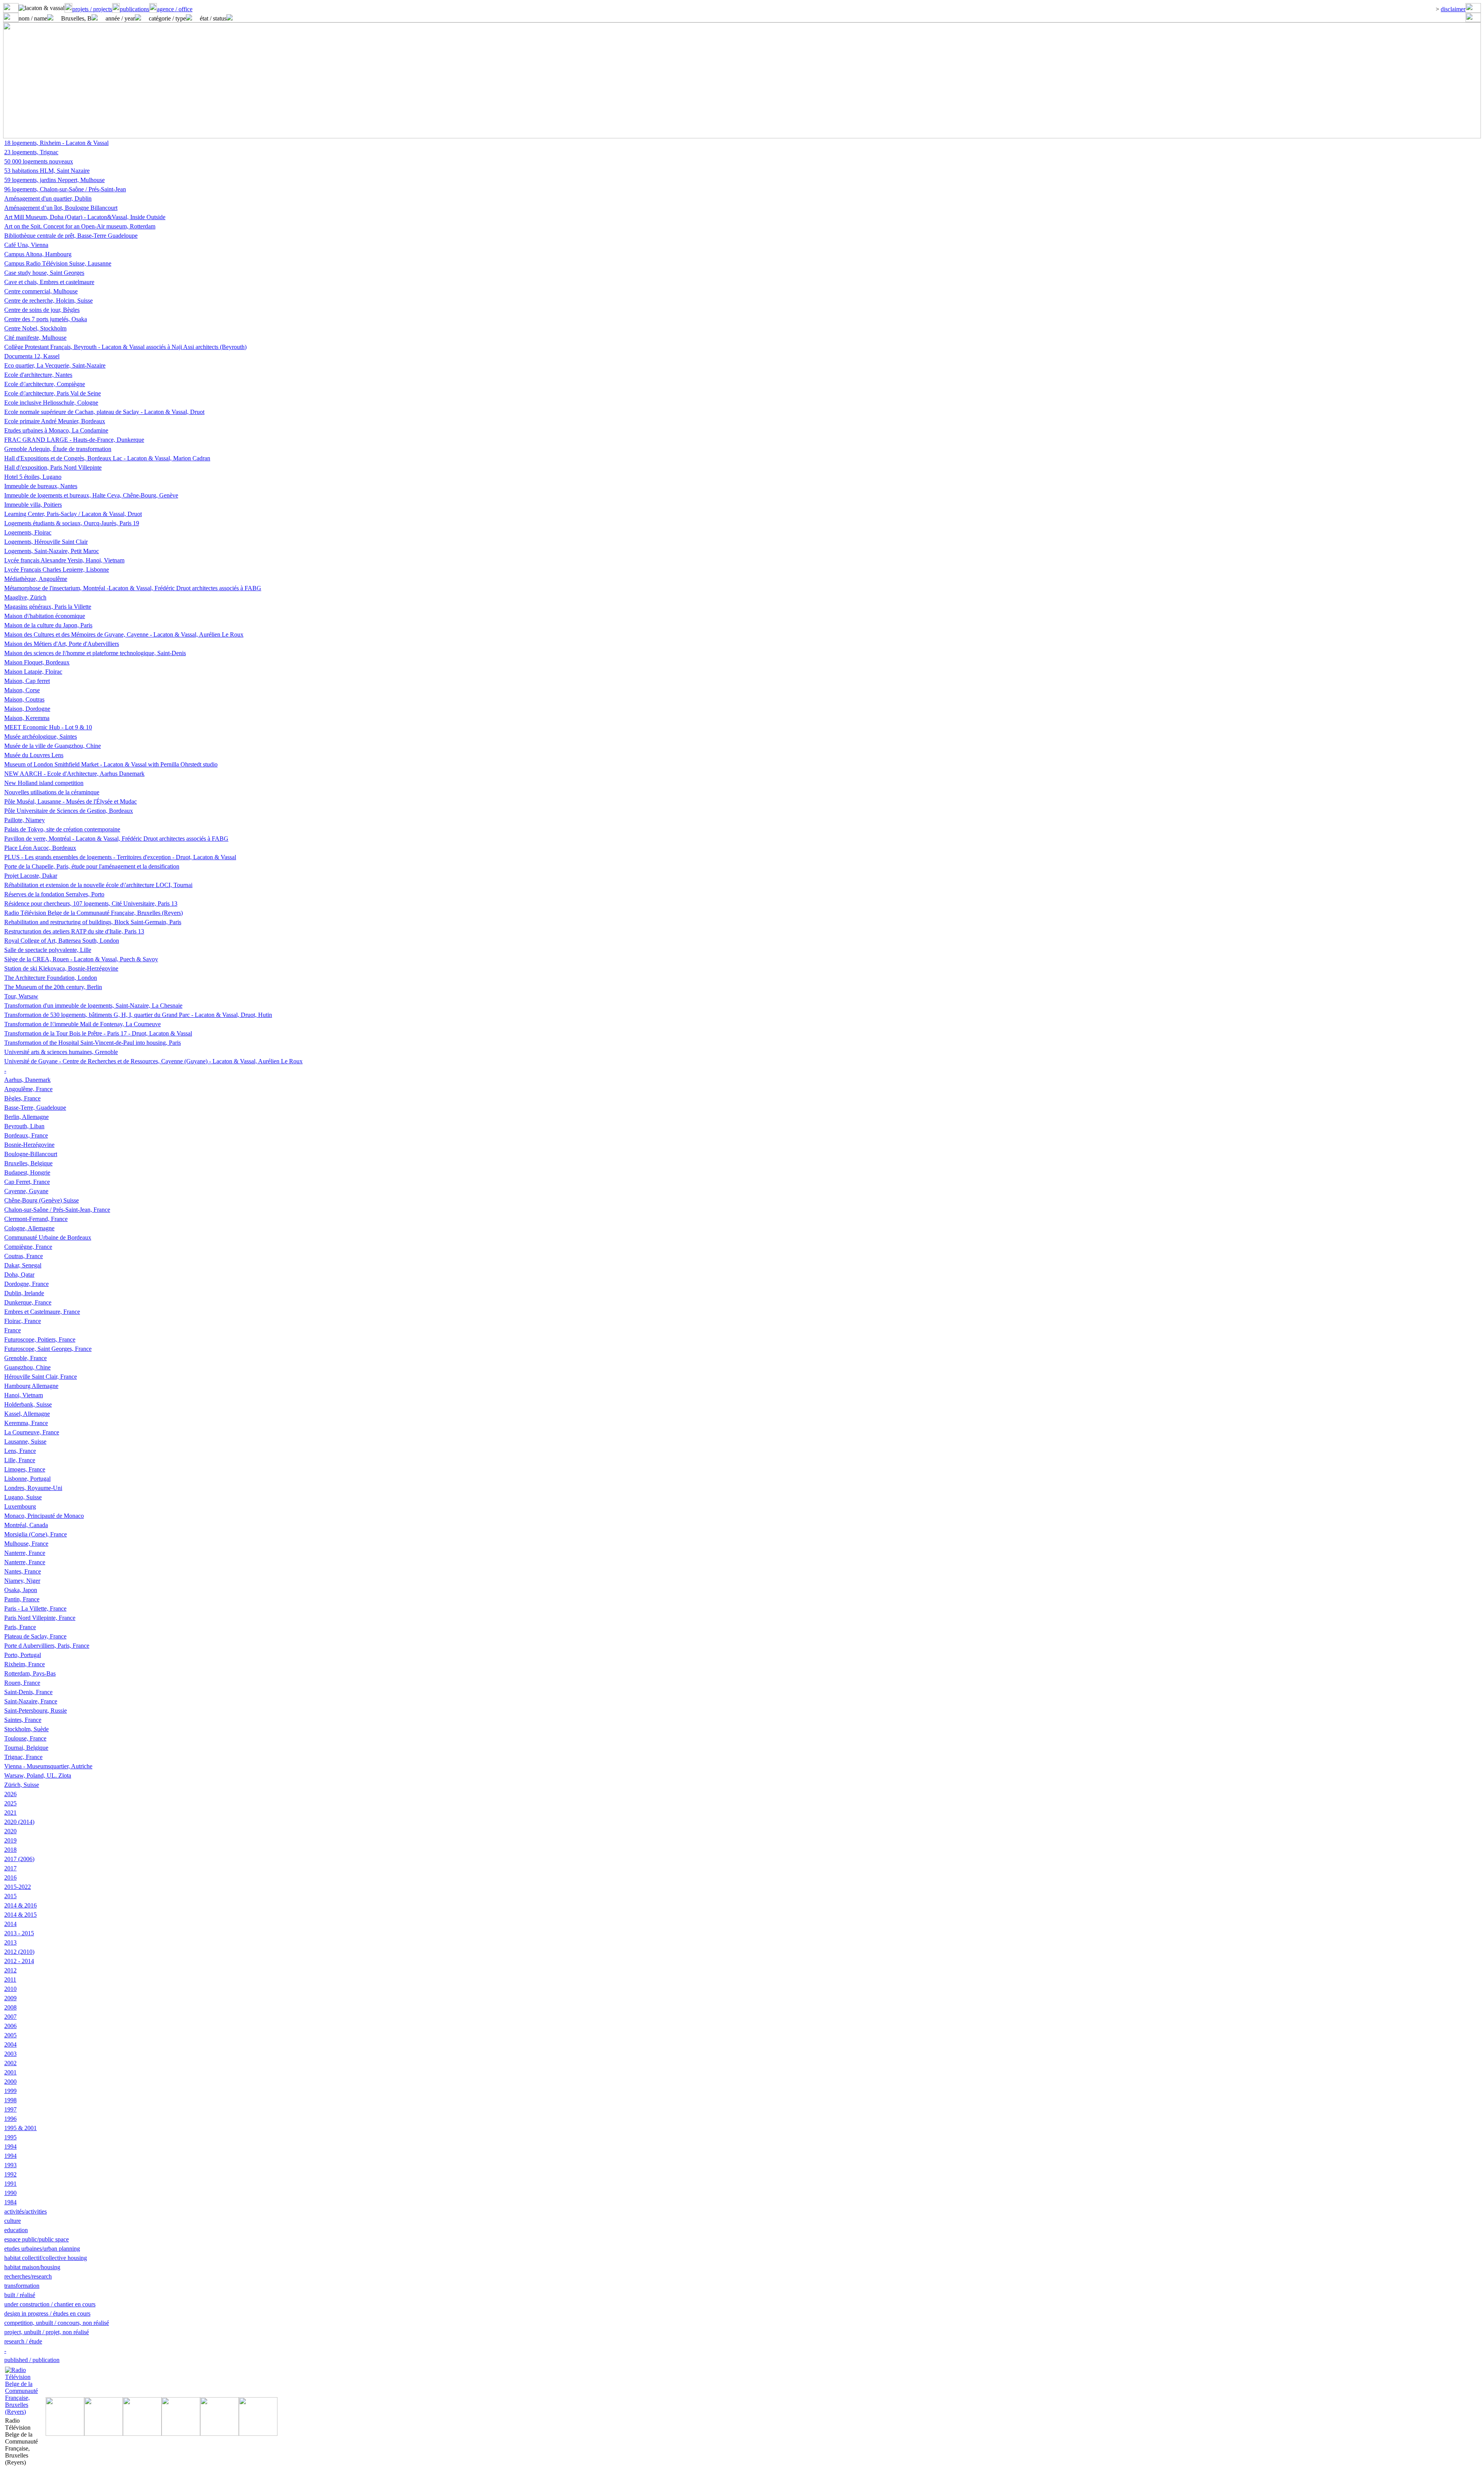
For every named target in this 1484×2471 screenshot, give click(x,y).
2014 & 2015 (20, 1915)
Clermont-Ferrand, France (36, 1219)
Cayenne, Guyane (26, 1191)
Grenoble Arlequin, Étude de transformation (58, 449)
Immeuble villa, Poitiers (33, 505)
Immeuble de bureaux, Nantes (41, 486)
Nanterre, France (25, 1553)
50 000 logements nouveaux (39, 161)
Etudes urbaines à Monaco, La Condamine (56, 430)
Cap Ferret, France (27, 1182)
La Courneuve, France (32, 1432)
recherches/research (28, 2276)
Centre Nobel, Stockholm (35, 328)
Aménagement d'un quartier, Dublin (48, 198)
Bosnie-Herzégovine (29, 1145)
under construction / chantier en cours (50, 2304)
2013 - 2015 (19, 1933)
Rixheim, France (25, 1664)
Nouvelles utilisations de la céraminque (52, 792)
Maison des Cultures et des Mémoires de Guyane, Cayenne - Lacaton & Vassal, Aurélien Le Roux (124, 634)
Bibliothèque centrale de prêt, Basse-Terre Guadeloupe (71, 236)
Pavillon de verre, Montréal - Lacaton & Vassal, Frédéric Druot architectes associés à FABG (116, 839)
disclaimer (1453, 9)
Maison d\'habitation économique (45, 616)
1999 (10, 2091)
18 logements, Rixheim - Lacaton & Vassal (56, 143)
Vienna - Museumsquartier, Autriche (48, 1766)
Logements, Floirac (28, 532)
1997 (10, 2109)
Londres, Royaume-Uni (33, 1488)
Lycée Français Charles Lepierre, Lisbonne (57, 570)
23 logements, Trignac (31, 152)
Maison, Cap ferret (27, 681)
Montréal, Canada (26, 1525)
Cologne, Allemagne (29, 1228)
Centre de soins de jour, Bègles (42, 310)
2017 (10, 1868)
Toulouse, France (25, 1738)
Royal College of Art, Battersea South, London (62, 941)
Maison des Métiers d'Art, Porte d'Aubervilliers (62, 644)
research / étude (23, 2341)
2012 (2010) (19, 1952)
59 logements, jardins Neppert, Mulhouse (54, 180)
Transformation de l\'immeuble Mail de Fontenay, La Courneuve (83, 1024)
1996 (10, 2119)
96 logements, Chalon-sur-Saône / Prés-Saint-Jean (65, 189)
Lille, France (20, 1460)
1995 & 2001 (20, 2128)
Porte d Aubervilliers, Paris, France (47, 1646)
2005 (10, 2035)
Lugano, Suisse (23, 1497)
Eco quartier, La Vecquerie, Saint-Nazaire (55, 365)
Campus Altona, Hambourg (38, 254)
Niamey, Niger (22, 1581)
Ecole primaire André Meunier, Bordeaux (55, 421)
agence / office (175, 9)
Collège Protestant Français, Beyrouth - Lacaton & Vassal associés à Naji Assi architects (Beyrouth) (125, 347)
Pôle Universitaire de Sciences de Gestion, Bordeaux (69, 811)
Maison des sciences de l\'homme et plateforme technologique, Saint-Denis (95, 653)
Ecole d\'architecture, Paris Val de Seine (53, 393)
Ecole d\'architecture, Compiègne (45, 384)
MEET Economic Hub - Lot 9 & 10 (48, 727)
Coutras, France (24, 1256)
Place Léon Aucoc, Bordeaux (40, 848)
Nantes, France (23, 1571)
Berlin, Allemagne (26, 1117)
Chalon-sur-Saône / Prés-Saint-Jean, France (57, 1210)
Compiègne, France (28, 1247)
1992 (10, 2174)
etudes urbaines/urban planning (42, 2249)
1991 (10, 2184)
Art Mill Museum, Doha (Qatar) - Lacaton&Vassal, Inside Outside (85, 217)
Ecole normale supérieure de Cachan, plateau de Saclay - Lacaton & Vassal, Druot (104, 412)
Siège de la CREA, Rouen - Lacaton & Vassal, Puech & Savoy (81, 959)
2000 (10, 2082)
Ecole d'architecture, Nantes (38, 375)
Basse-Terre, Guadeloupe (35, 1108)
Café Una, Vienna (26, 245)
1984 (10, 2202)
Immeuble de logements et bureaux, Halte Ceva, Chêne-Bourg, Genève (91, 495)
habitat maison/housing (32, 2267)
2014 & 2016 (20, 1905)
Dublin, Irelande (24, 1293)
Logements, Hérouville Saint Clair (46, 542)
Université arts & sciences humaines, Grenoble (61, 1052)
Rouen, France (22, 1683)
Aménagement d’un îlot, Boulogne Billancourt (61, 208)
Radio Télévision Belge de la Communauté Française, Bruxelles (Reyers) (94, 913)
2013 (10, 1942)
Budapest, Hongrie (27, 1172)
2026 (10, 1794)
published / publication (32, 2360)
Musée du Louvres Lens (34, 755)
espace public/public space (37, 2239)
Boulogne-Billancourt (31, 1154)
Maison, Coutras (24, 699)
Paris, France (20, 1627)
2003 (10, 2054)
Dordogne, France (26, 1284)
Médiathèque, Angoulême (36, 579)
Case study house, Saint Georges (44, 273)
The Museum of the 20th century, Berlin (53, 987)
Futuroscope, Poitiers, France (40, 1339)
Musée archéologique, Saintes (41, 737)
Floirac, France (23, 1321)
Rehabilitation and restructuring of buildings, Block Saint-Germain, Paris (93, 922)
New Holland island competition (44, 783)
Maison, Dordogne (27, 709)
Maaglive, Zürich (25, 597)
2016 (10, 1878)
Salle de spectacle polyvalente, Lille (48, 950)
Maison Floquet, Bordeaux (37, 662)
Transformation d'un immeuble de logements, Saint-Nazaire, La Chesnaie (93, 1006)
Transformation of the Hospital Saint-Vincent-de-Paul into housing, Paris (93, 1043)
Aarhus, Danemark (27, 1080)
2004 (10, 2044)
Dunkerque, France (28, 1302)
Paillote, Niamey (25, 820)
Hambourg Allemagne (31, 1386)
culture (13, 2221)
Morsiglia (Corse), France (36, 1534)
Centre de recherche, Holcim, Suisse (49, 301)
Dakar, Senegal (23, 1265)
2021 (10, 1813)
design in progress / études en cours (47, 2313)
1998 (10, 2100)
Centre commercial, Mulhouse (41, 291)
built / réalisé (20, 2295)
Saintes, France (23, 1720)
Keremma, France (26, 1423)
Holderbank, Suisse (28, 1404)
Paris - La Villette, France (35, 1608)
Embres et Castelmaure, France (42, 1312)
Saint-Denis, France (28, 1692)
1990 (10, 2193)
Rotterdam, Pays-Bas (30, 1673)
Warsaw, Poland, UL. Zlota (38, 1775)
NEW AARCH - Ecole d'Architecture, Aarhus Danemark (74, 774)
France (13, 1330)
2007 (10, 2017)
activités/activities (26, 2211)
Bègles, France (22, 1098)
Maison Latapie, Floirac (33, 672)
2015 (10, 1896)
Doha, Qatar (19, 1275)
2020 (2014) (19, 1822)
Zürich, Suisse (22, 1785)
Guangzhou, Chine (27, 1367)
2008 (10, 2007)
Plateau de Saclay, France (35, 1636)
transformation (22, 2286)
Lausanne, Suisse (25, 1442)
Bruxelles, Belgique (28, 1163)
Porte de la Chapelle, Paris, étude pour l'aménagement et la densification (92, 866)
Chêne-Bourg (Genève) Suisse (42, 1200)
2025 (10, 1803)
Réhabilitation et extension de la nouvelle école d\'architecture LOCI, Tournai (98, 885)
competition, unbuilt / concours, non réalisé (57, 2323)
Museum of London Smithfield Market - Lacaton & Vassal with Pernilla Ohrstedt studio (111, 764)
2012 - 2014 (19, 1961)
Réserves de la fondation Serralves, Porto (54, 894)
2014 (10, 1924)
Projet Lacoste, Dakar (31, 876)
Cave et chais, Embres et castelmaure (49, 282)
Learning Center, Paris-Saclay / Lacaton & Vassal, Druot (73, 514)
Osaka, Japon (21, 1590)
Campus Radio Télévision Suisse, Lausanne (58, 263)
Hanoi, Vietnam (24, 1395)
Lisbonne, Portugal (27, 1479)
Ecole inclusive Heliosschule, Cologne (51, 403)
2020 (10, 1831)
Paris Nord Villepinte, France (40, 1618)
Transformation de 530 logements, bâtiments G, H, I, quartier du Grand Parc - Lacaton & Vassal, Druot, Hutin (138, 1015)
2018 (10, 1850)
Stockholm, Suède (26, 1729)
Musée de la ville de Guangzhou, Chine (53, 746)
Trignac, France (23, 1757)
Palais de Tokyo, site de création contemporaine (62, 829)
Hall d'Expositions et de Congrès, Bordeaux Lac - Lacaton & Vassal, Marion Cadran (107, 458)
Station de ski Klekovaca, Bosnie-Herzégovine (61, 968)
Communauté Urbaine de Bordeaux (48, 1237)
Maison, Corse (22, 690)
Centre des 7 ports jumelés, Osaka (46, 319)
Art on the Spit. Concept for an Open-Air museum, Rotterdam (80, 226)
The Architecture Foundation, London (51, 978)
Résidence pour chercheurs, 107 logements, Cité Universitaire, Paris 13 (91, 903)
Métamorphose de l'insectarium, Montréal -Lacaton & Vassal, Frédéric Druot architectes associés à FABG (133, 588)
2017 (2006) (19, 1859)
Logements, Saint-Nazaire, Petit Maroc (52, 551)
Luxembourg (20, 1506)
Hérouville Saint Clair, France (41, 1377)
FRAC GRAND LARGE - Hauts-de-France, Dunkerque (74, 440)
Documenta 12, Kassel (32, 356)
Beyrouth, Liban (24, 1126)
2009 (10, 1998)
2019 (10, 1840)
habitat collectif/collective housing (46, 2258)
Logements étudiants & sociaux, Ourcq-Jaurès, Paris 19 (72, 523)
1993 (10, 2165)
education (16, 2230)
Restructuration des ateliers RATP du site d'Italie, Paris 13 (74, 931)
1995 (10, 2137)
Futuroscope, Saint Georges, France (48, 1349)
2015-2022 (18, 1887)
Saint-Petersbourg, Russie (36, 1711)
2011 (10, 1980)
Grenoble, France (26, 1358)
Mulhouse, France (26, 1544)
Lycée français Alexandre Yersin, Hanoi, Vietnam (64, 560)
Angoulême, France (28, 1089)
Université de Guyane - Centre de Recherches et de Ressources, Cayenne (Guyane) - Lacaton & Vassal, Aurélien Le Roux (153, 1061)
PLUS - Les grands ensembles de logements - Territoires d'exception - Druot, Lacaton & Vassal (120, 857)
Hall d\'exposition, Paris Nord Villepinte (53, 467)
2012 (10, 1970)
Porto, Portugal (23, 1655)
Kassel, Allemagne (27, 1414)
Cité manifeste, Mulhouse (35, 338)
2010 (10, 1989)
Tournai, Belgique (26, 1748)
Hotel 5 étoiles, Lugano (33, 477)
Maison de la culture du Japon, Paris (48, 625)
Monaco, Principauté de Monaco (44, 1516)
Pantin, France (22, 1599)
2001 (10, 2072)
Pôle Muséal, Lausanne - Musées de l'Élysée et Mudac (71, 801)
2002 (10, 2063)
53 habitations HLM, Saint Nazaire (47, 171)
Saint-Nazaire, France (31, 1701)
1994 (10, 2147)
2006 (10, 2026)
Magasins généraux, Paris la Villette (48, 607)
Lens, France (20, 1451)
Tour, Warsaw (21, 996)
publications (134, 9)
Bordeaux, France (26, 1135)
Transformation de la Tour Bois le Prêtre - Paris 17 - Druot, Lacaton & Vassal (98, 1033)
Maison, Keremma (27, 718)
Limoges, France (25, 1469)
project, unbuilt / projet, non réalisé (47, 2332)
